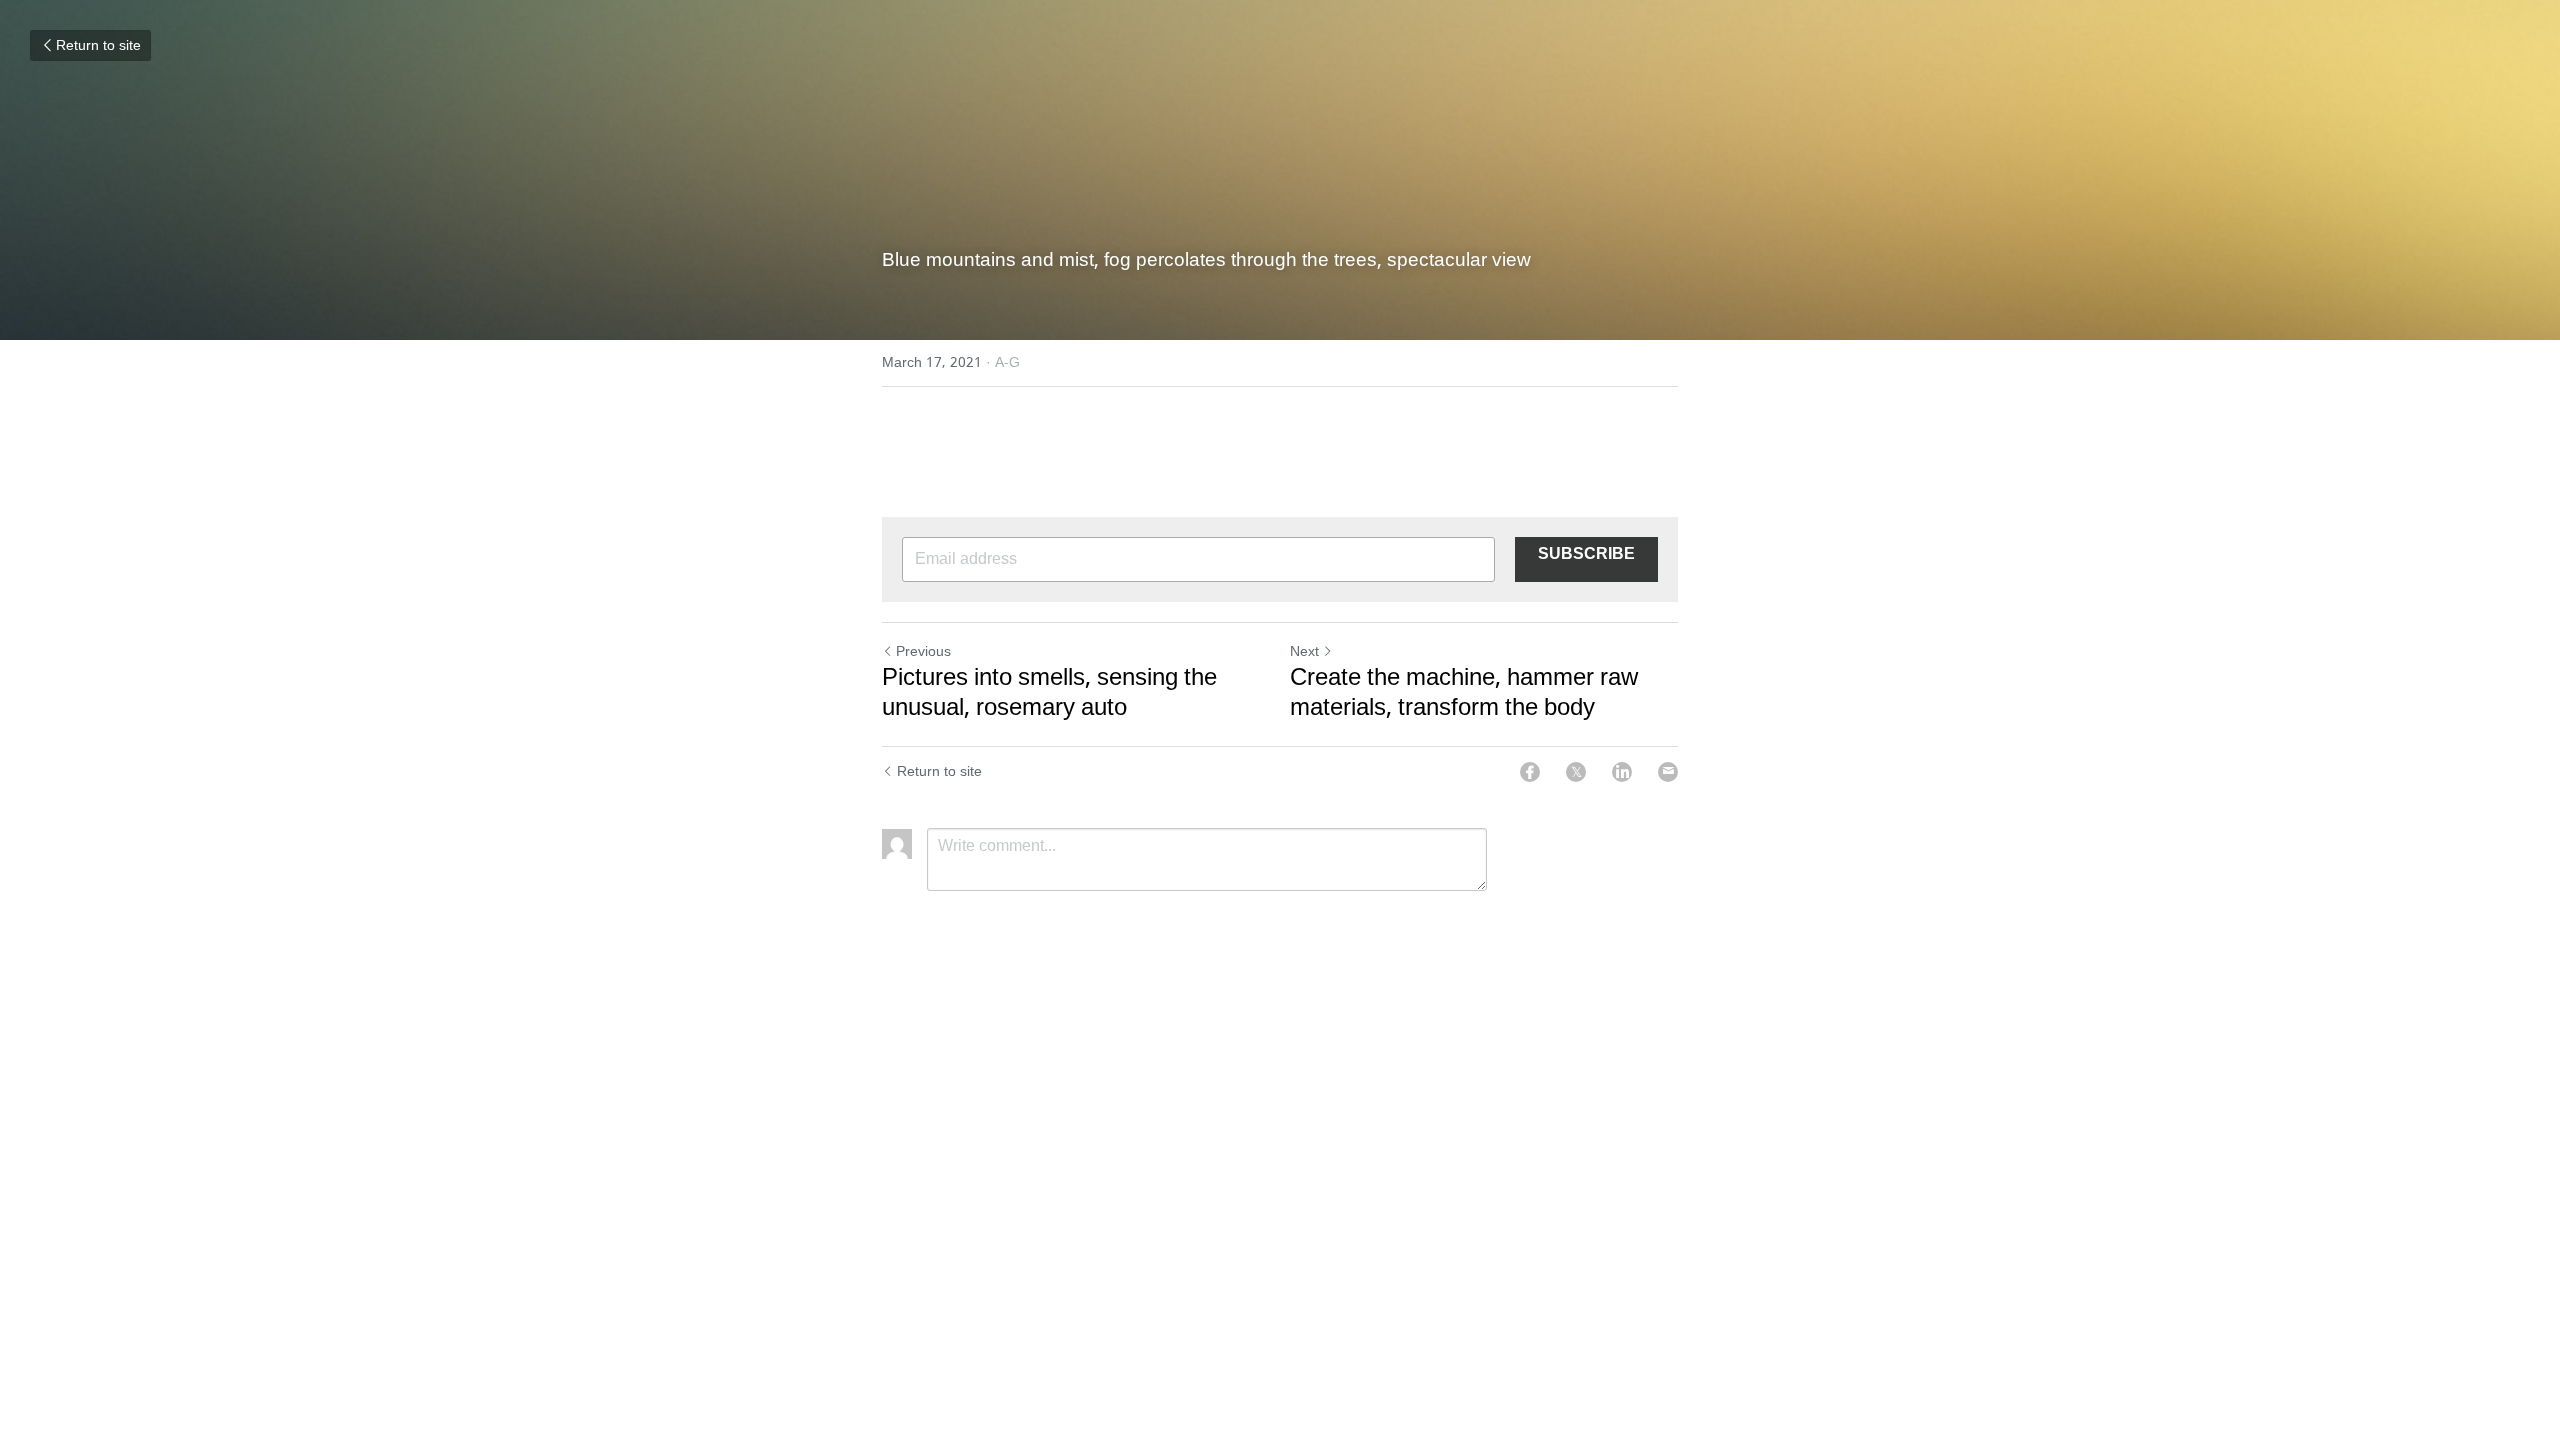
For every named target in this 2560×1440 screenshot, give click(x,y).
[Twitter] (1576, 772)
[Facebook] (1530, 772)
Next (1304, 652)
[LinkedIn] (1622, 772)
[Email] (1668, 772)
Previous (923, 652)
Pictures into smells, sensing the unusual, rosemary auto (1049, 694)
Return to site (98, 46)
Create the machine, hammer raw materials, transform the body (1464, 694)
